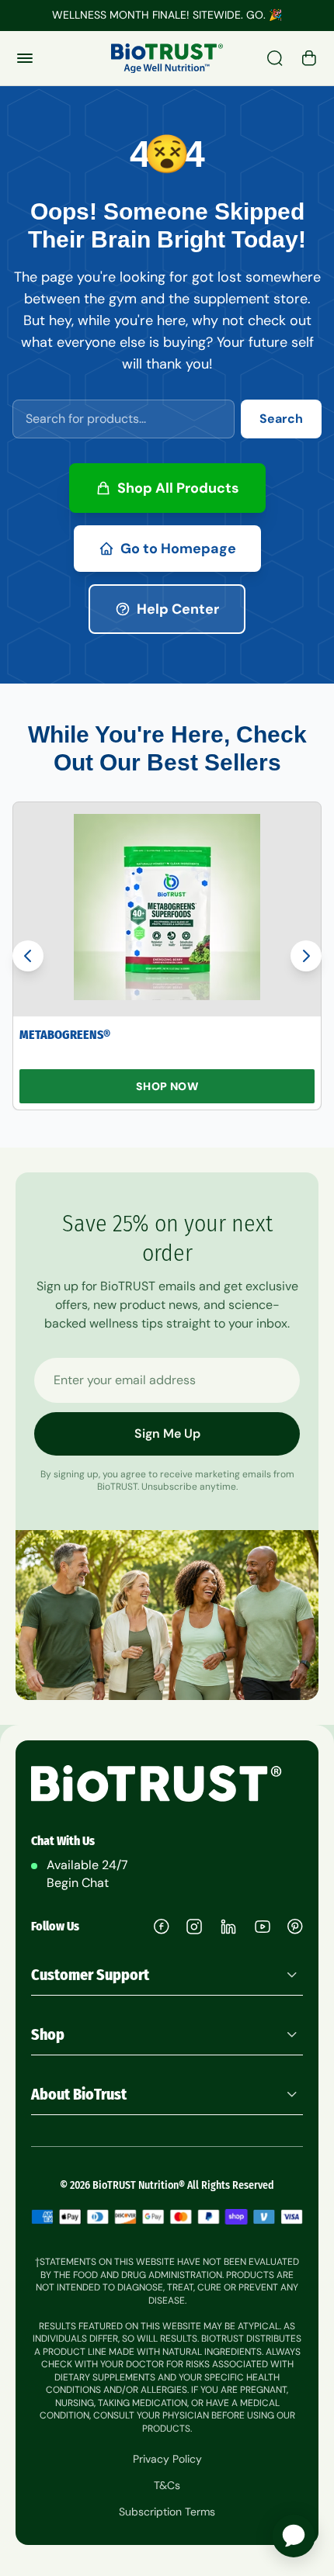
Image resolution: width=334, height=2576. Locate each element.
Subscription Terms (167, 2512)
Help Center (178, 609)
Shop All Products (178, 488)
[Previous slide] (28, 956)
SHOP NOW (167, 1086)
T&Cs (167, 2485)
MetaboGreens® (65, 1035)
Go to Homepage (178, 549)
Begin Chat (78, 1883)
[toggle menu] (25, 58)
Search (281, 419)
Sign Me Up (167, 1433)
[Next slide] (306, 956)
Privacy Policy (167, 2459)
